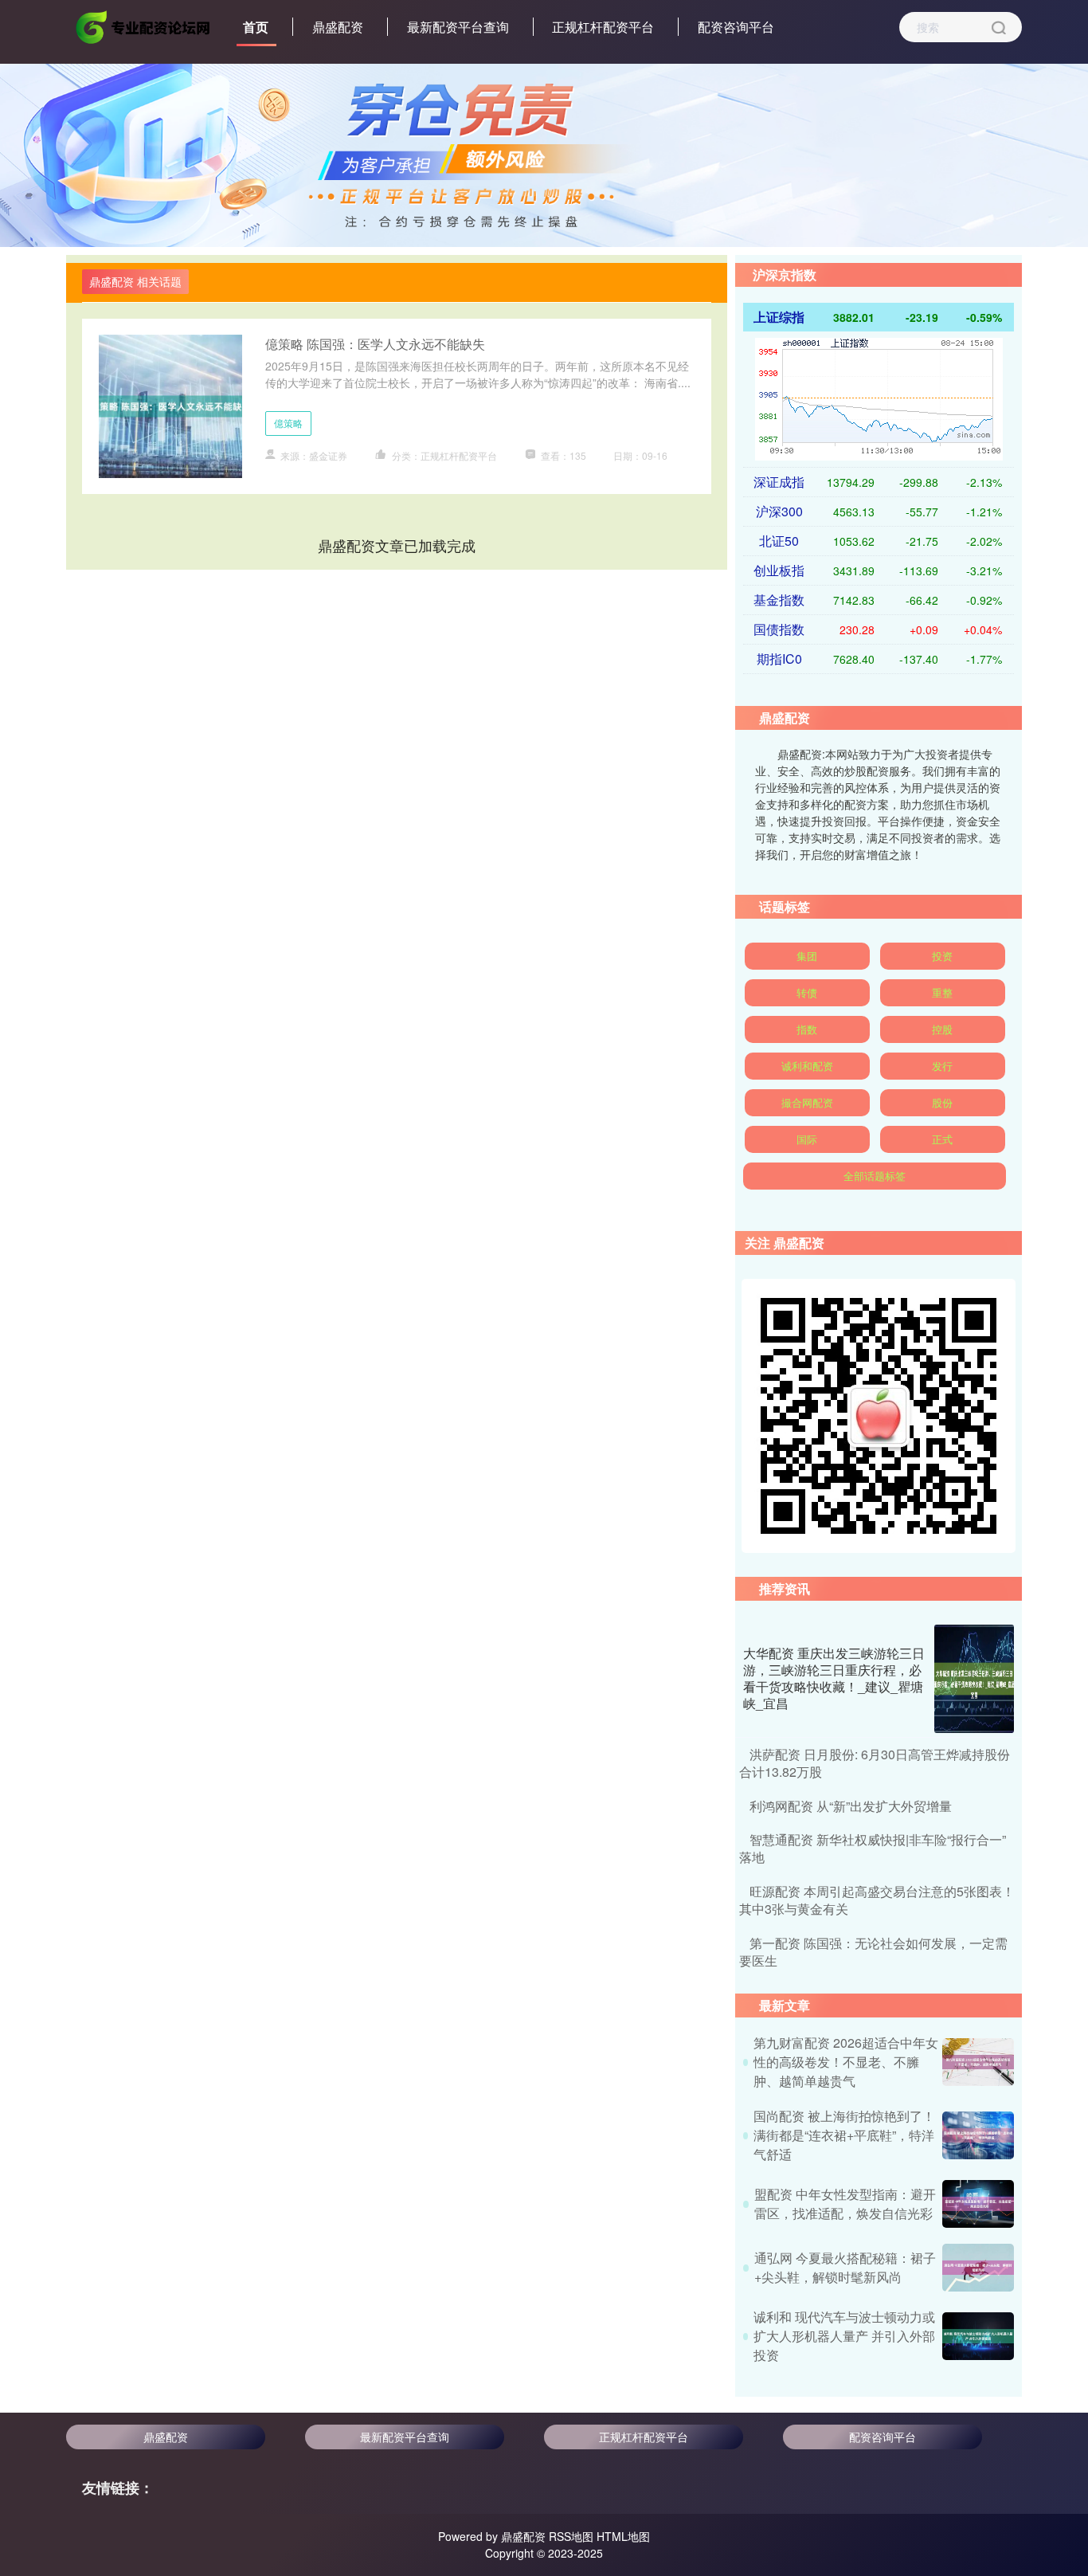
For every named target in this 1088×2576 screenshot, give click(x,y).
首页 (256, 27)
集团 (807, 956)
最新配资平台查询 (458, 27)
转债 (807, 992)
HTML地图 (623, 2536)
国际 (807, 1139)
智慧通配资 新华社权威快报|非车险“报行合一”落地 (873, 1848)
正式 (942, 1139)
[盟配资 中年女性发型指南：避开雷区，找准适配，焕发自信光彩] (978, 2204)
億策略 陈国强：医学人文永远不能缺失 (375, 344)
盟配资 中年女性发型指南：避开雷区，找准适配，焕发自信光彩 (845, 2204)
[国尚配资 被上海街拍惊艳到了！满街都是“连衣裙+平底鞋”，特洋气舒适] (978, 2135)
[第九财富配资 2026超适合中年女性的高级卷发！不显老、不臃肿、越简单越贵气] (978, 2062)
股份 (942, 1102)
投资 (942, 956)
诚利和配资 (807, 1066)
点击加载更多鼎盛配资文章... (397, 545)
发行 (942, 1066)
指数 (807, 1029)
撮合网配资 (807, 1102)
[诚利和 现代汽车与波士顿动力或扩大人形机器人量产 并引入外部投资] (978, 2336)
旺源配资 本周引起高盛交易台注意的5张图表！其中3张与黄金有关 (877, 1900)
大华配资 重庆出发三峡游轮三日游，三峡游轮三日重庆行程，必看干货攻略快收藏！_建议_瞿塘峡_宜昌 (834, 1678)
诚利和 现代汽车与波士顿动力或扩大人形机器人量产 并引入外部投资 (844, 2336)
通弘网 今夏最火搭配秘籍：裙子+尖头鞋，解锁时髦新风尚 (845, 2267)
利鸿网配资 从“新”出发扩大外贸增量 (851, 1806)
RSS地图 (571, 2536)
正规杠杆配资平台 (603, 27)
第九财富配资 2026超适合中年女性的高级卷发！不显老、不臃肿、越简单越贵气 (846, 2062)
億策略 (288, 423)
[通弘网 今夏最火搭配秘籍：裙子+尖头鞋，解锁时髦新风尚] (978, 2268)
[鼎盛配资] (144, 25)
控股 (942, 1029)
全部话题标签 (875, 1176)
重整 (942, 992)
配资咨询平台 (736, 27)
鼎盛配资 (338, 27)
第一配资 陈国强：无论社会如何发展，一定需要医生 (873, 1952)
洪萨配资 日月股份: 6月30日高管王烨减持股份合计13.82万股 (875, 1763)
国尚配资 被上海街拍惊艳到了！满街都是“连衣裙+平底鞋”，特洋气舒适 (844, 2135)
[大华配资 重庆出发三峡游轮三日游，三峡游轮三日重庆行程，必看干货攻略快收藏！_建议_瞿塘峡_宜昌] (974, 1679)
